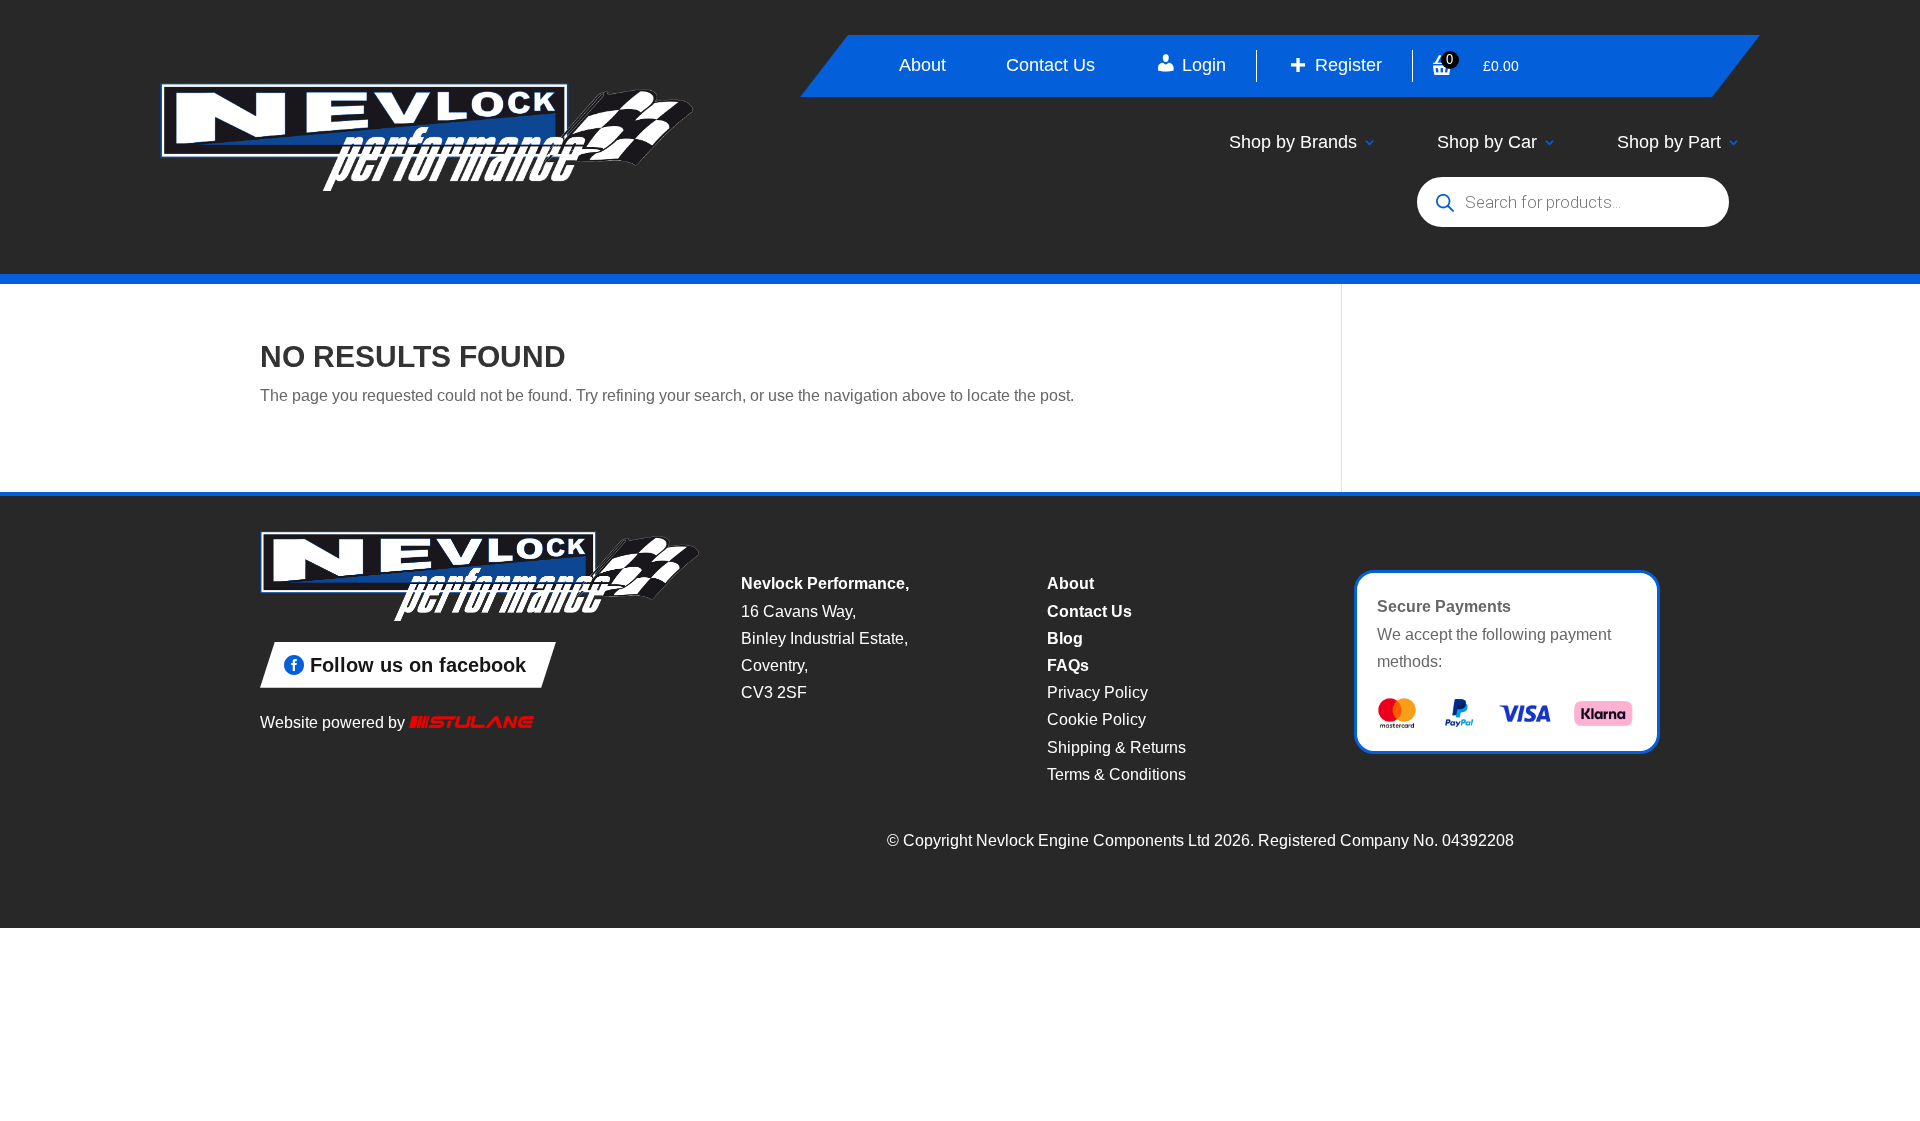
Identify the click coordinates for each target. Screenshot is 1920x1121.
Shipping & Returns (1116, 747)
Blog (1065, 638)
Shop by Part (1669, 142)
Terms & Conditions (1116, 774)
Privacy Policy (1097, 692)
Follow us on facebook (418, 665)
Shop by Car (1487, 142)
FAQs (1068, 665)
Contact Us (1050, 66)
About (922, 66)
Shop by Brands (1293, 142)
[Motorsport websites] (471, 722)
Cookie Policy (1096, 719)
